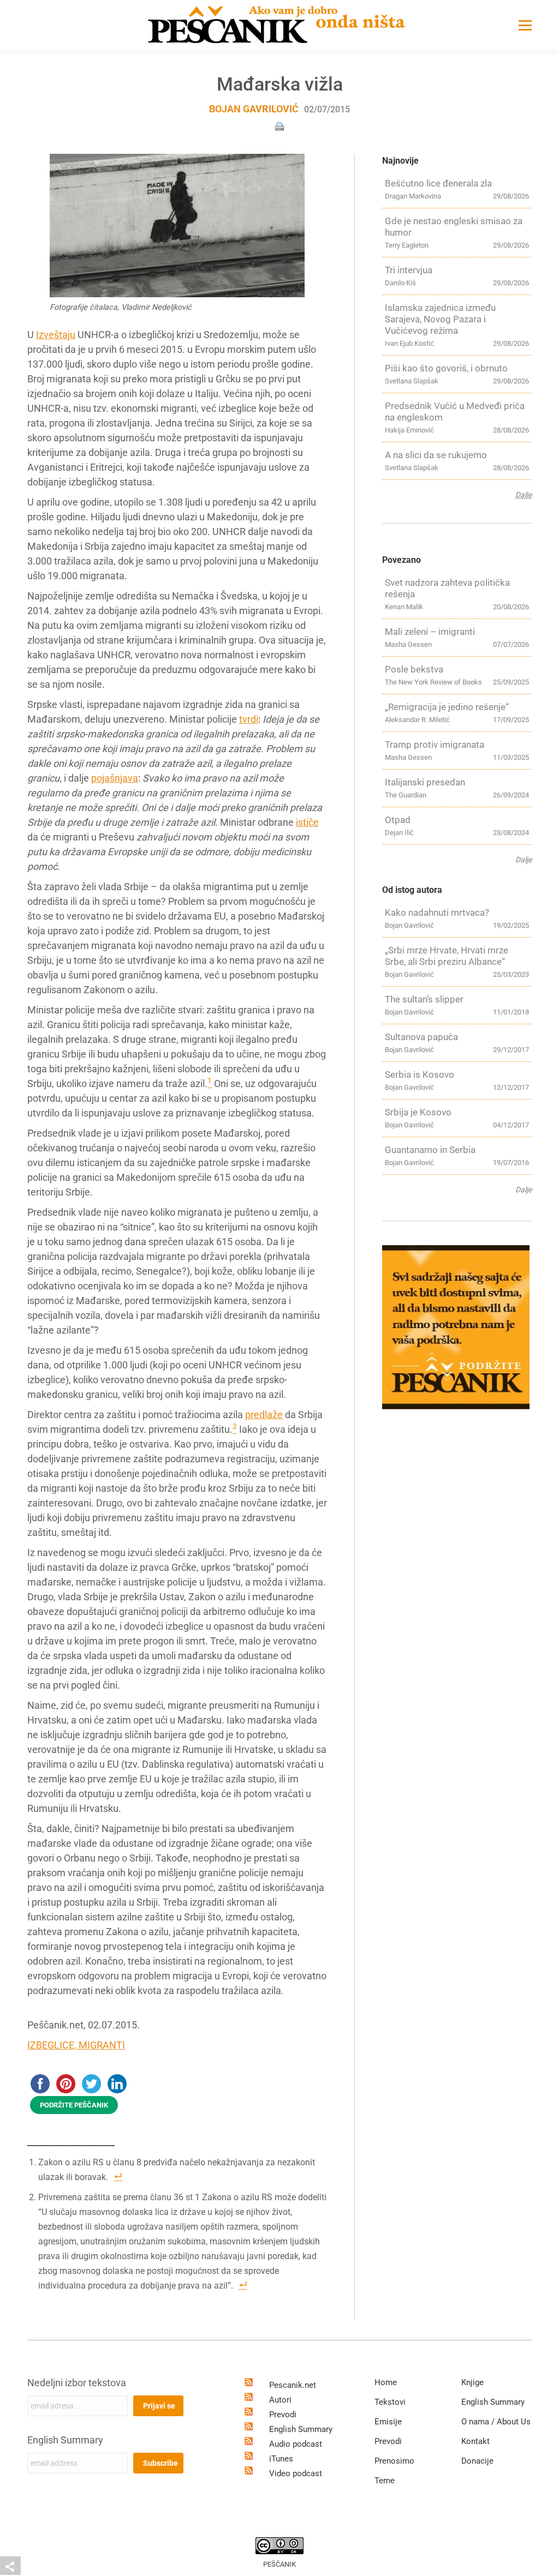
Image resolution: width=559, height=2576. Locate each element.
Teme (385, 2481)
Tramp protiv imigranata (435, 744)
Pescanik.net (293, 2385)
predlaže (264, 1415)
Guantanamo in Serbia (430, 1150)
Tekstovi (390, 2402)
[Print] (279, 126)
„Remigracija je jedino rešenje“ (447, 707)
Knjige (472, 2382)
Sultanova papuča (421, 1037)
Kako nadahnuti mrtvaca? (437, 912)
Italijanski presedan (425, 782)
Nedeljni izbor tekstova (77, 2383)
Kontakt (475, 2441)
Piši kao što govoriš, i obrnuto (446, 368)
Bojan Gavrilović (254, 109)
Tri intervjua (409, 270)
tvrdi (249, 719)
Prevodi (283, 2415)
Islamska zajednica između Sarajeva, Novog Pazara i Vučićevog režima (440, 319)
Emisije (388, 2422)
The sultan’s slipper (424, 999)
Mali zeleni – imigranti (430, 632)
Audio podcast (296, 2444)
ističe (307, 822)
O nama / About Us (496, 2422)
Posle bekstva (414, 669)
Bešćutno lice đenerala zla (438, 183)
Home (386, 2382)
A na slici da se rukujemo (436, 455)
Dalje (524, 495)
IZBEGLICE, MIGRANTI (76, 2045)
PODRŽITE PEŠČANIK (74, 2105)
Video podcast (296, 2473)
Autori (280, 2400)
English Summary (65, 2440)
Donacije (477, 2461)
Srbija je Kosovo (418, 1112)
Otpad (398, 820)
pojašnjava (115, 778)
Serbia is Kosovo (420, 1074)
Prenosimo (394, 2461)
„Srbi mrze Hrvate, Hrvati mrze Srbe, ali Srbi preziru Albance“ (447, 956)
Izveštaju (56, 335)
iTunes (281, 2459)
